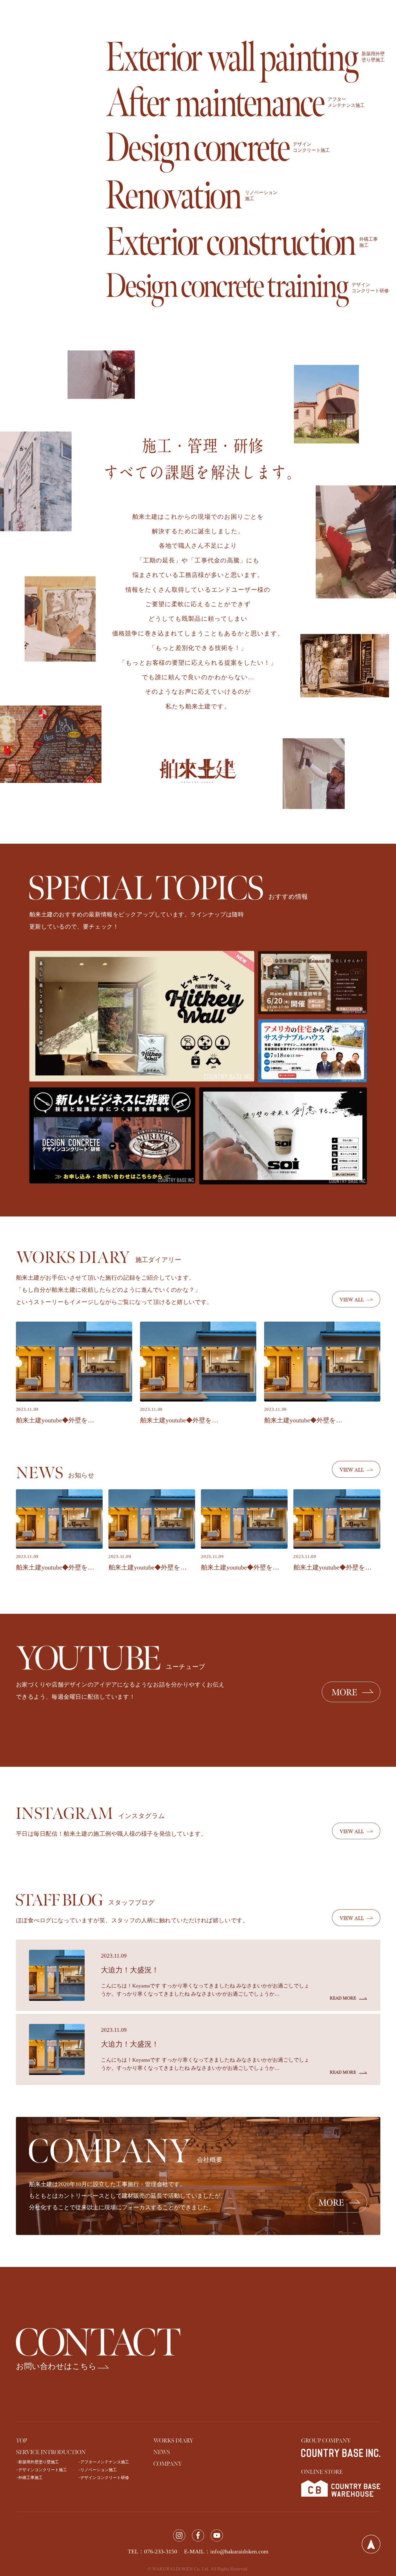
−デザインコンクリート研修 (103, 2478)
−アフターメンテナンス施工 (103, 2462)
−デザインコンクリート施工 (41, 2470)
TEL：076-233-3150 (152, 2551)
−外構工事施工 (29, 2478)
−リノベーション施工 (97, 2470)
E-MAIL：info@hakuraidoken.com (226, 2551)
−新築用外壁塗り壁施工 (37, 2462)
